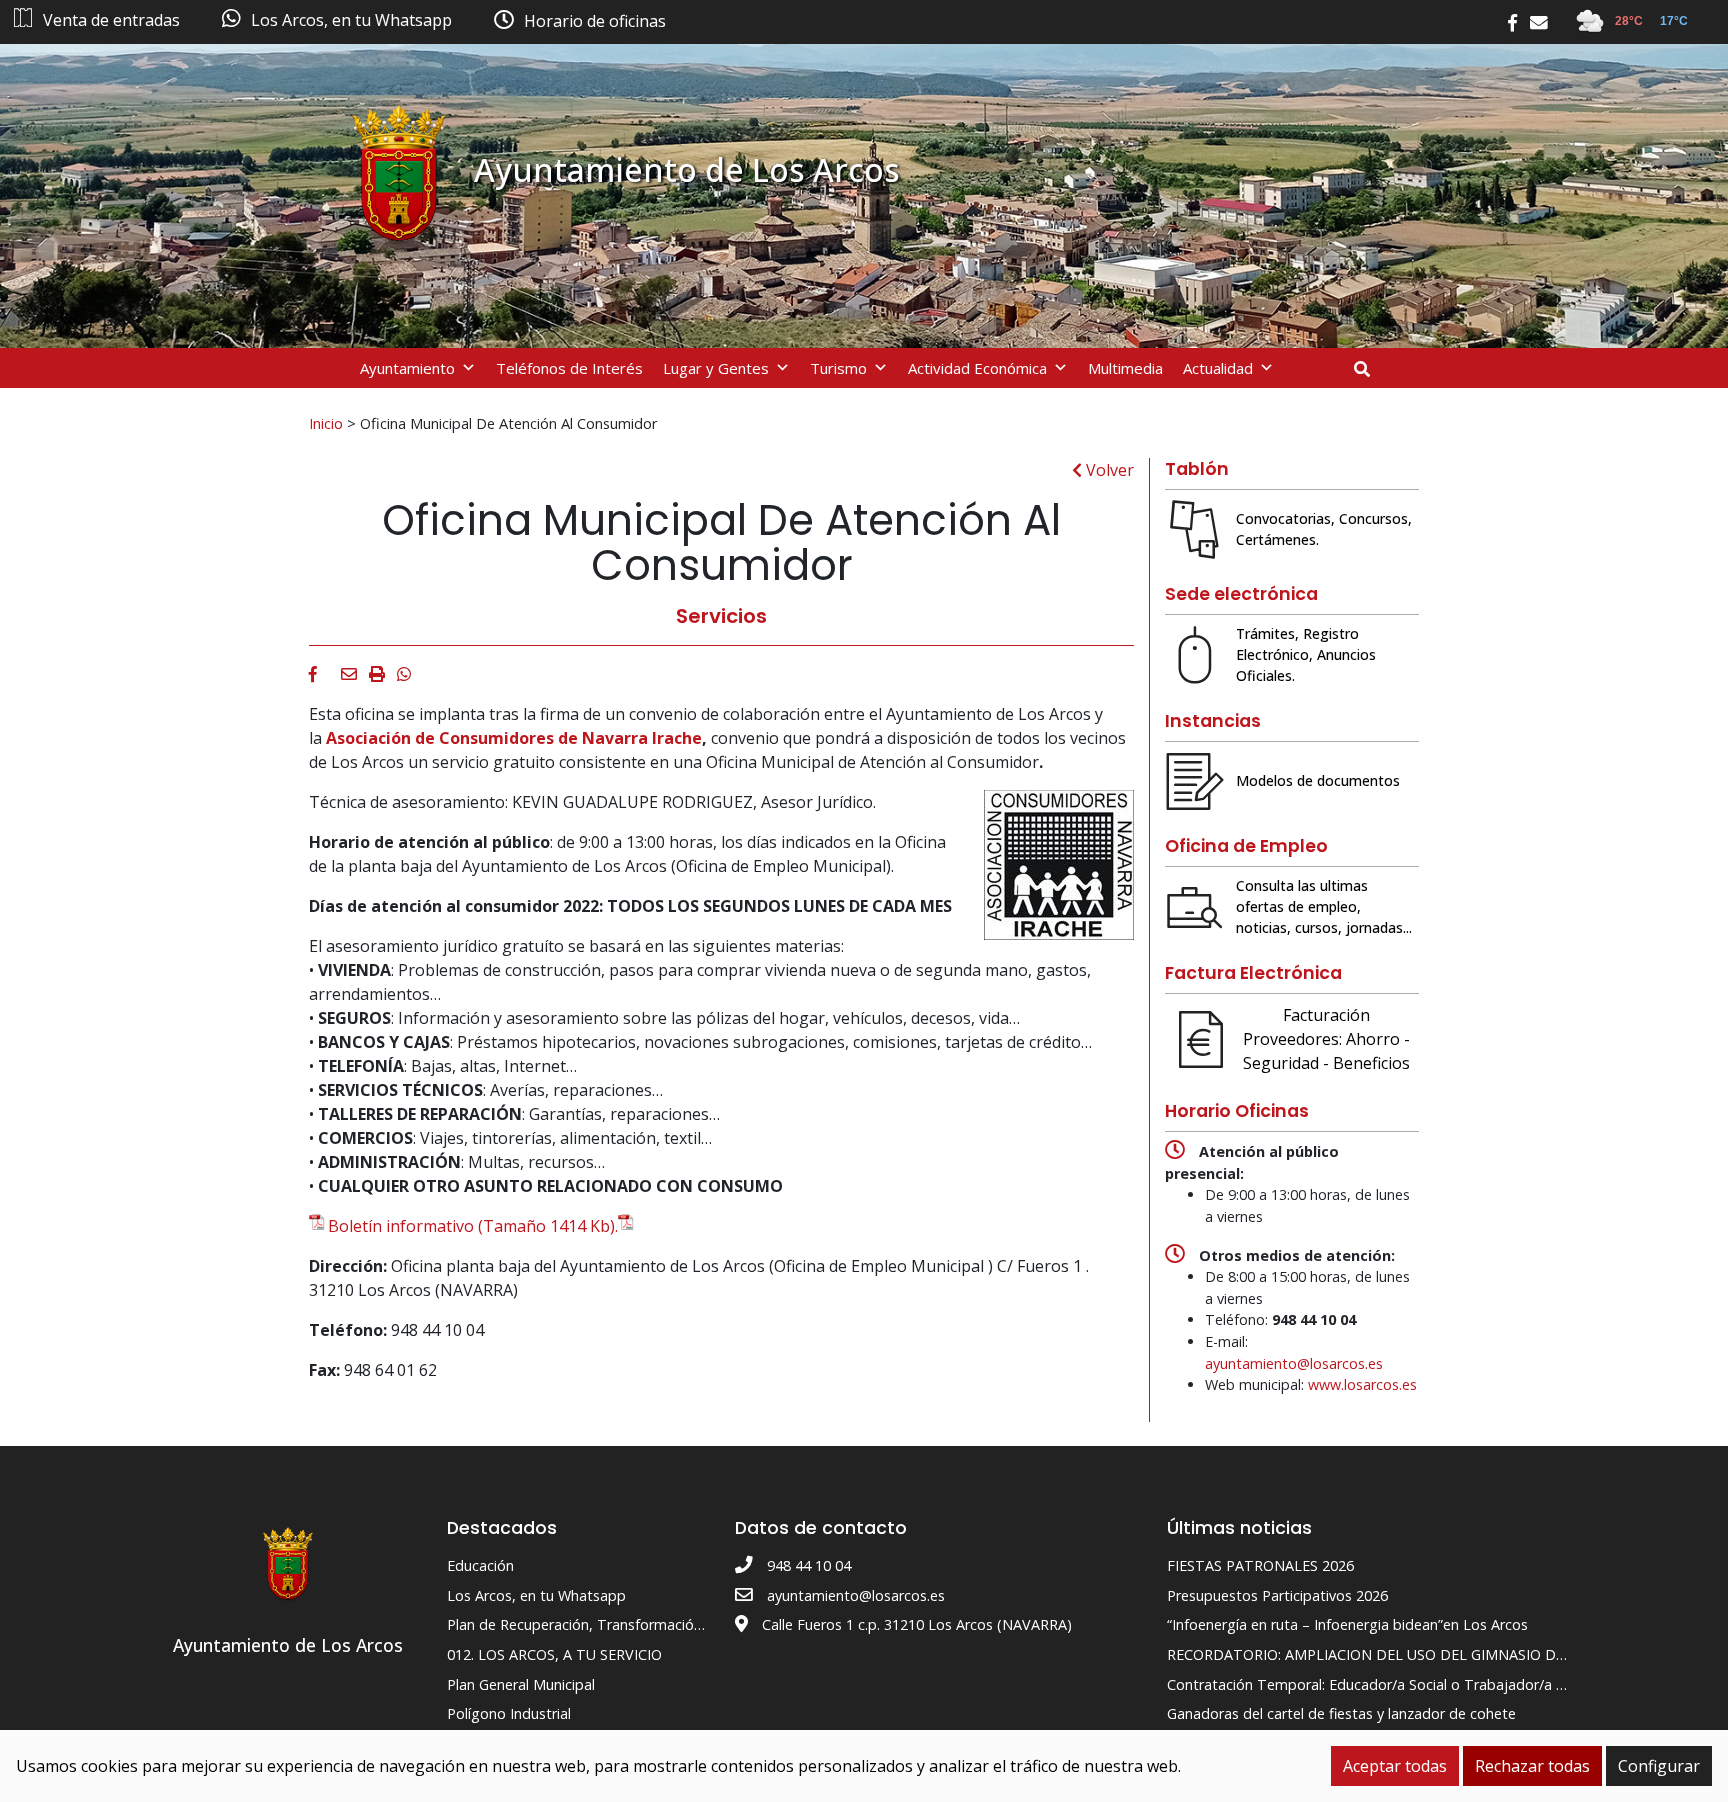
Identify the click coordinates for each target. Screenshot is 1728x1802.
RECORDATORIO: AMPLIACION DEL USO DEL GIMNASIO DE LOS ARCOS (1406, 1654)
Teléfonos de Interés (569, 368)
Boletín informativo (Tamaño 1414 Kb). (473, 1226)
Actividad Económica (977, 368)
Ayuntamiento (407, 368)
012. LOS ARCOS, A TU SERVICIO (554, 1654)
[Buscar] (1369, 369)
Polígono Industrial (509, 1713)
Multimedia (1125, 368)
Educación (480, 1565)
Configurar (1659, 1766)
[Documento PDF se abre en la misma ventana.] (627, 1226)
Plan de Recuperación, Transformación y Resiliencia (615, 1624)
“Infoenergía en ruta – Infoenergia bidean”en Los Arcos (1347, 1624)
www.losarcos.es (1362, 1384)
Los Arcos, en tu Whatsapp (536, 1595)
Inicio (326, 423)
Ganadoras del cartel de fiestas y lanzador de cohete (1341, 1713)
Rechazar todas (1532, 1766)
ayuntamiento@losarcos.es (1294, 1363)
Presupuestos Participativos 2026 (1277, 1595)
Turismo (838, 368)
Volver (1108, 470)
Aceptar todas (1395, 1766)
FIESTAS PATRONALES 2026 (1260, 1565)
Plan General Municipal (521, 1684)
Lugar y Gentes (716, 368)
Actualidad (1218, 368)
